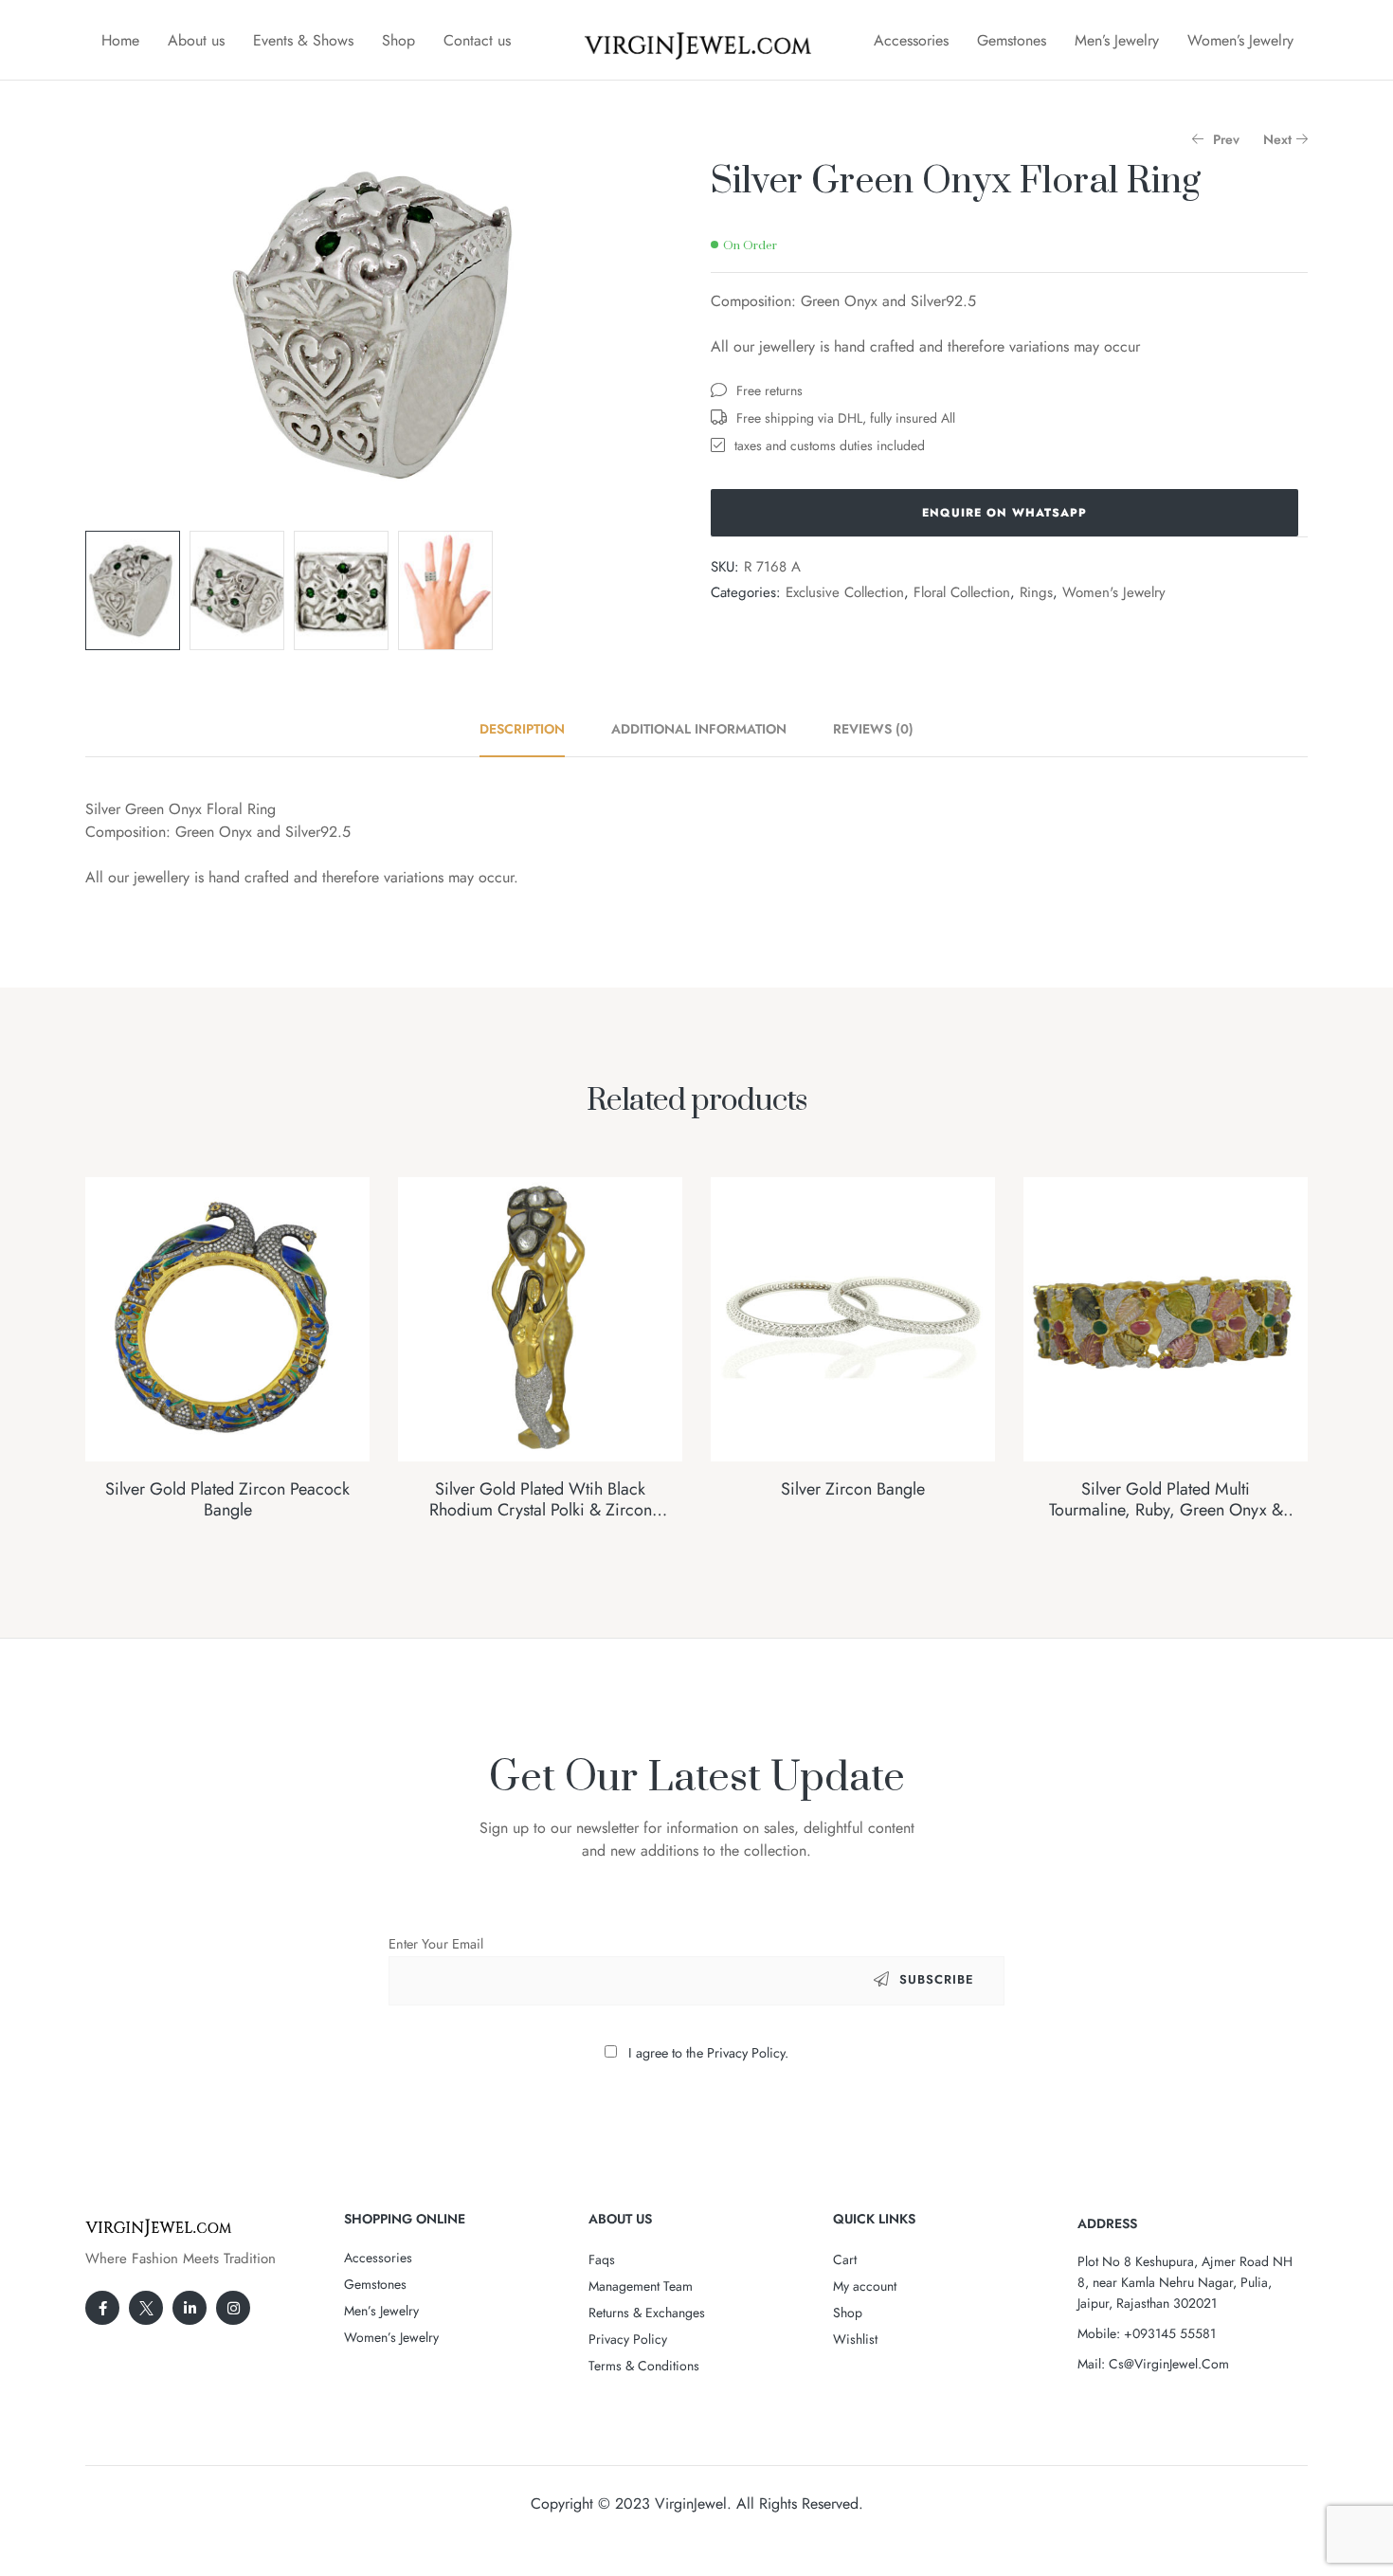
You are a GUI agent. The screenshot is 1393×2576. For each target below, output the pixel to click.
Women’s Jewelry (1240, 40)
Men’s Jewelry (1117, 40)
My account (865, 2286)
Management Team (641, 2286)
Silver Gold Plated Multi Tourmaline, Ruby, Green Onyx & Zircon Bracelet (1166, 1509)
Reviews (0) (873, 729)
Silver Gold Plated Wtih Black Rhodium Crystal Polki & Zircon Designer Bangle (541, 1509)
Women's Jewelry (1114, 592)
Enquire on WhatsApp (1004, 513)
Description (522, 729)
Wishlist (855, 2339)
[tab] (533, 729)
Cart (845, 2259)
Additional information (699, 729)
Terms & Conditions (644, 2366)
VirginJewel (691, 2503)
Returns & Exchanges (647, 2313)
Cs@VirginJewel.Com (1169, 2364)
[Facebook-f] (102, 2308)
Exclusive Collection (845, 592)
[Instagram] (233, 2308)
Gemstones (1012, 40)
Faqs (602, 2259)
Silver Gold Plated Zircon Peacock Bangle (227, 1499)
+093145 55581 (1170, 2333)
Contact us (477, 40)
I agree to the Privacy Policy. (708, 2053)
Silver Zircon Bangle (853, 1489)
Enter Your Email (436, 1944)
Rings (1036, 592)
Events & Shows (303, 40)
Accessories (911, 40)
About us (196, 40)
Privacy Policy (628, 2339)
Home (120, 40)
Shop (398, 40)
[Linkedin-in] (190, 2308)
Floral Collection (962, 592)
